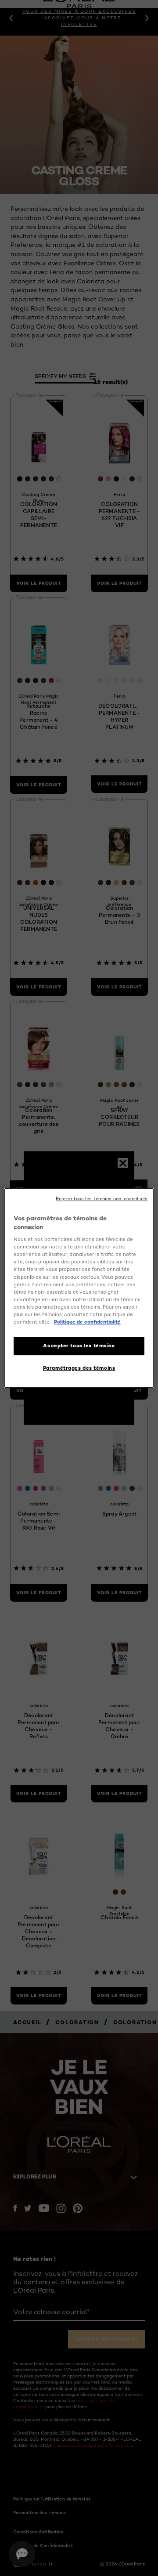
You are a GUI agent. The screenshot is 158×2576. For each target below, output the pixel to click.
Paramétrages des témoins (79, 1368)
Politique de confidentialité (87, 1322)
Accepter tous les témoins (79, 1346)
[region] (79, 1288)
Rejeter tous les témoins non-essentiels (102, 1199)
